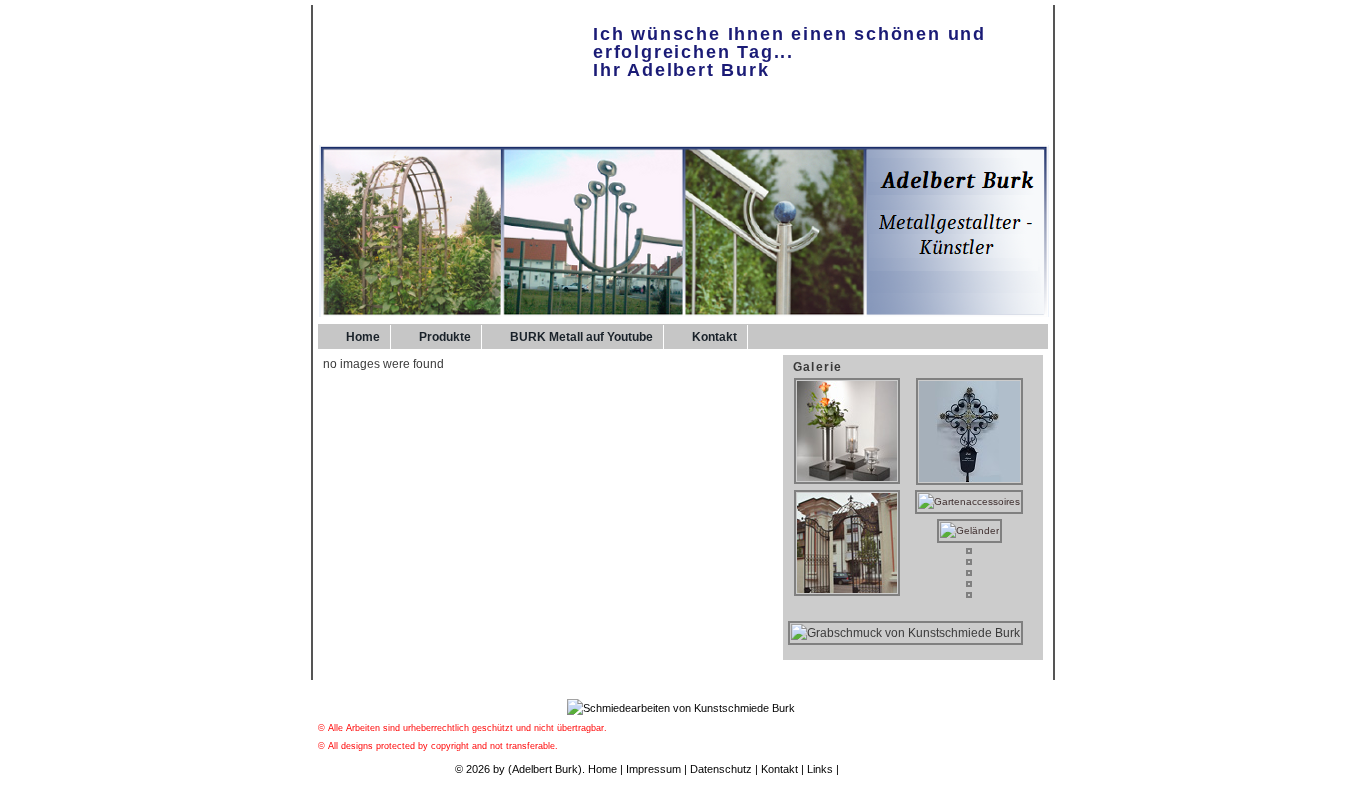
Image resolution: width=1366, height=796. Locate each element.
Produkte (445, 337)
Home (363, 337)
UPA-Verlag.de (877, 769)
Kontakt (714, 337)
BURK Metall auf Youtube (581, 337)
